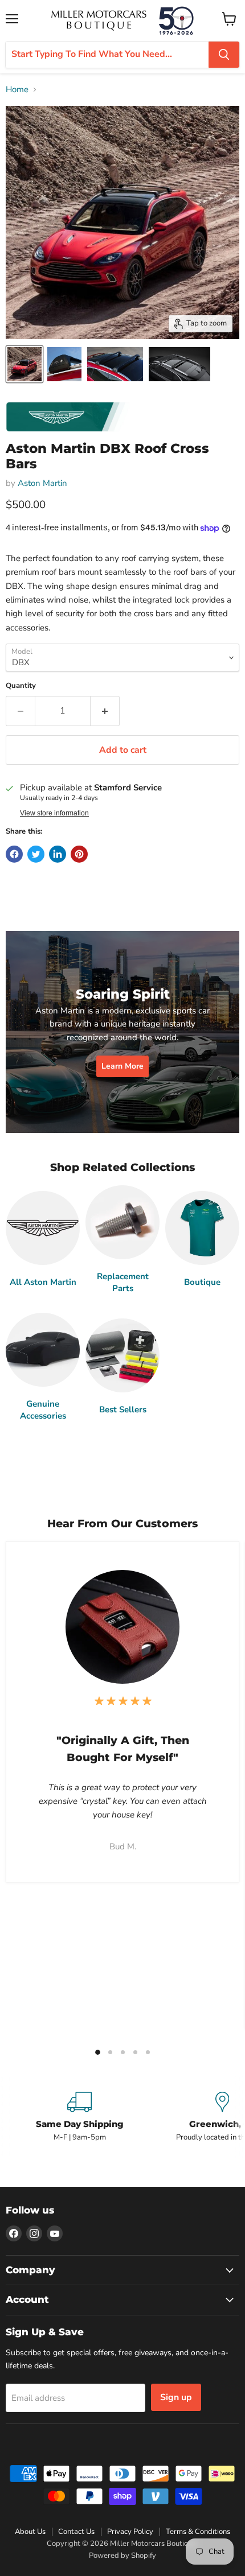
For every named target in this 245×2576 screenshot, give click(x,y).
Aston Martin (42, 483)
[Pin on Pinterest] (79, 854)
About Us (30, 2532)
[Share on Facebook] (14, 854)
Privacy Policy (130, 2532)
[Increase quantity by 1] (105, 711)
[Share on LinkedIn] (58, 854)
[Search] (224, 55)
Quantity (21, 686)
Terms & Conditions (198, 2532)
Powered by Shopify (122, 2556)
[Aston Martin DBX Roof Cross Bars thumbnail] (24, 364)
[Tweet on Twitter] (36, 854)
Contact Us (76, 2532)
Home (17, 90)
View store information (54, 813)
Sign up (176, 2397)
